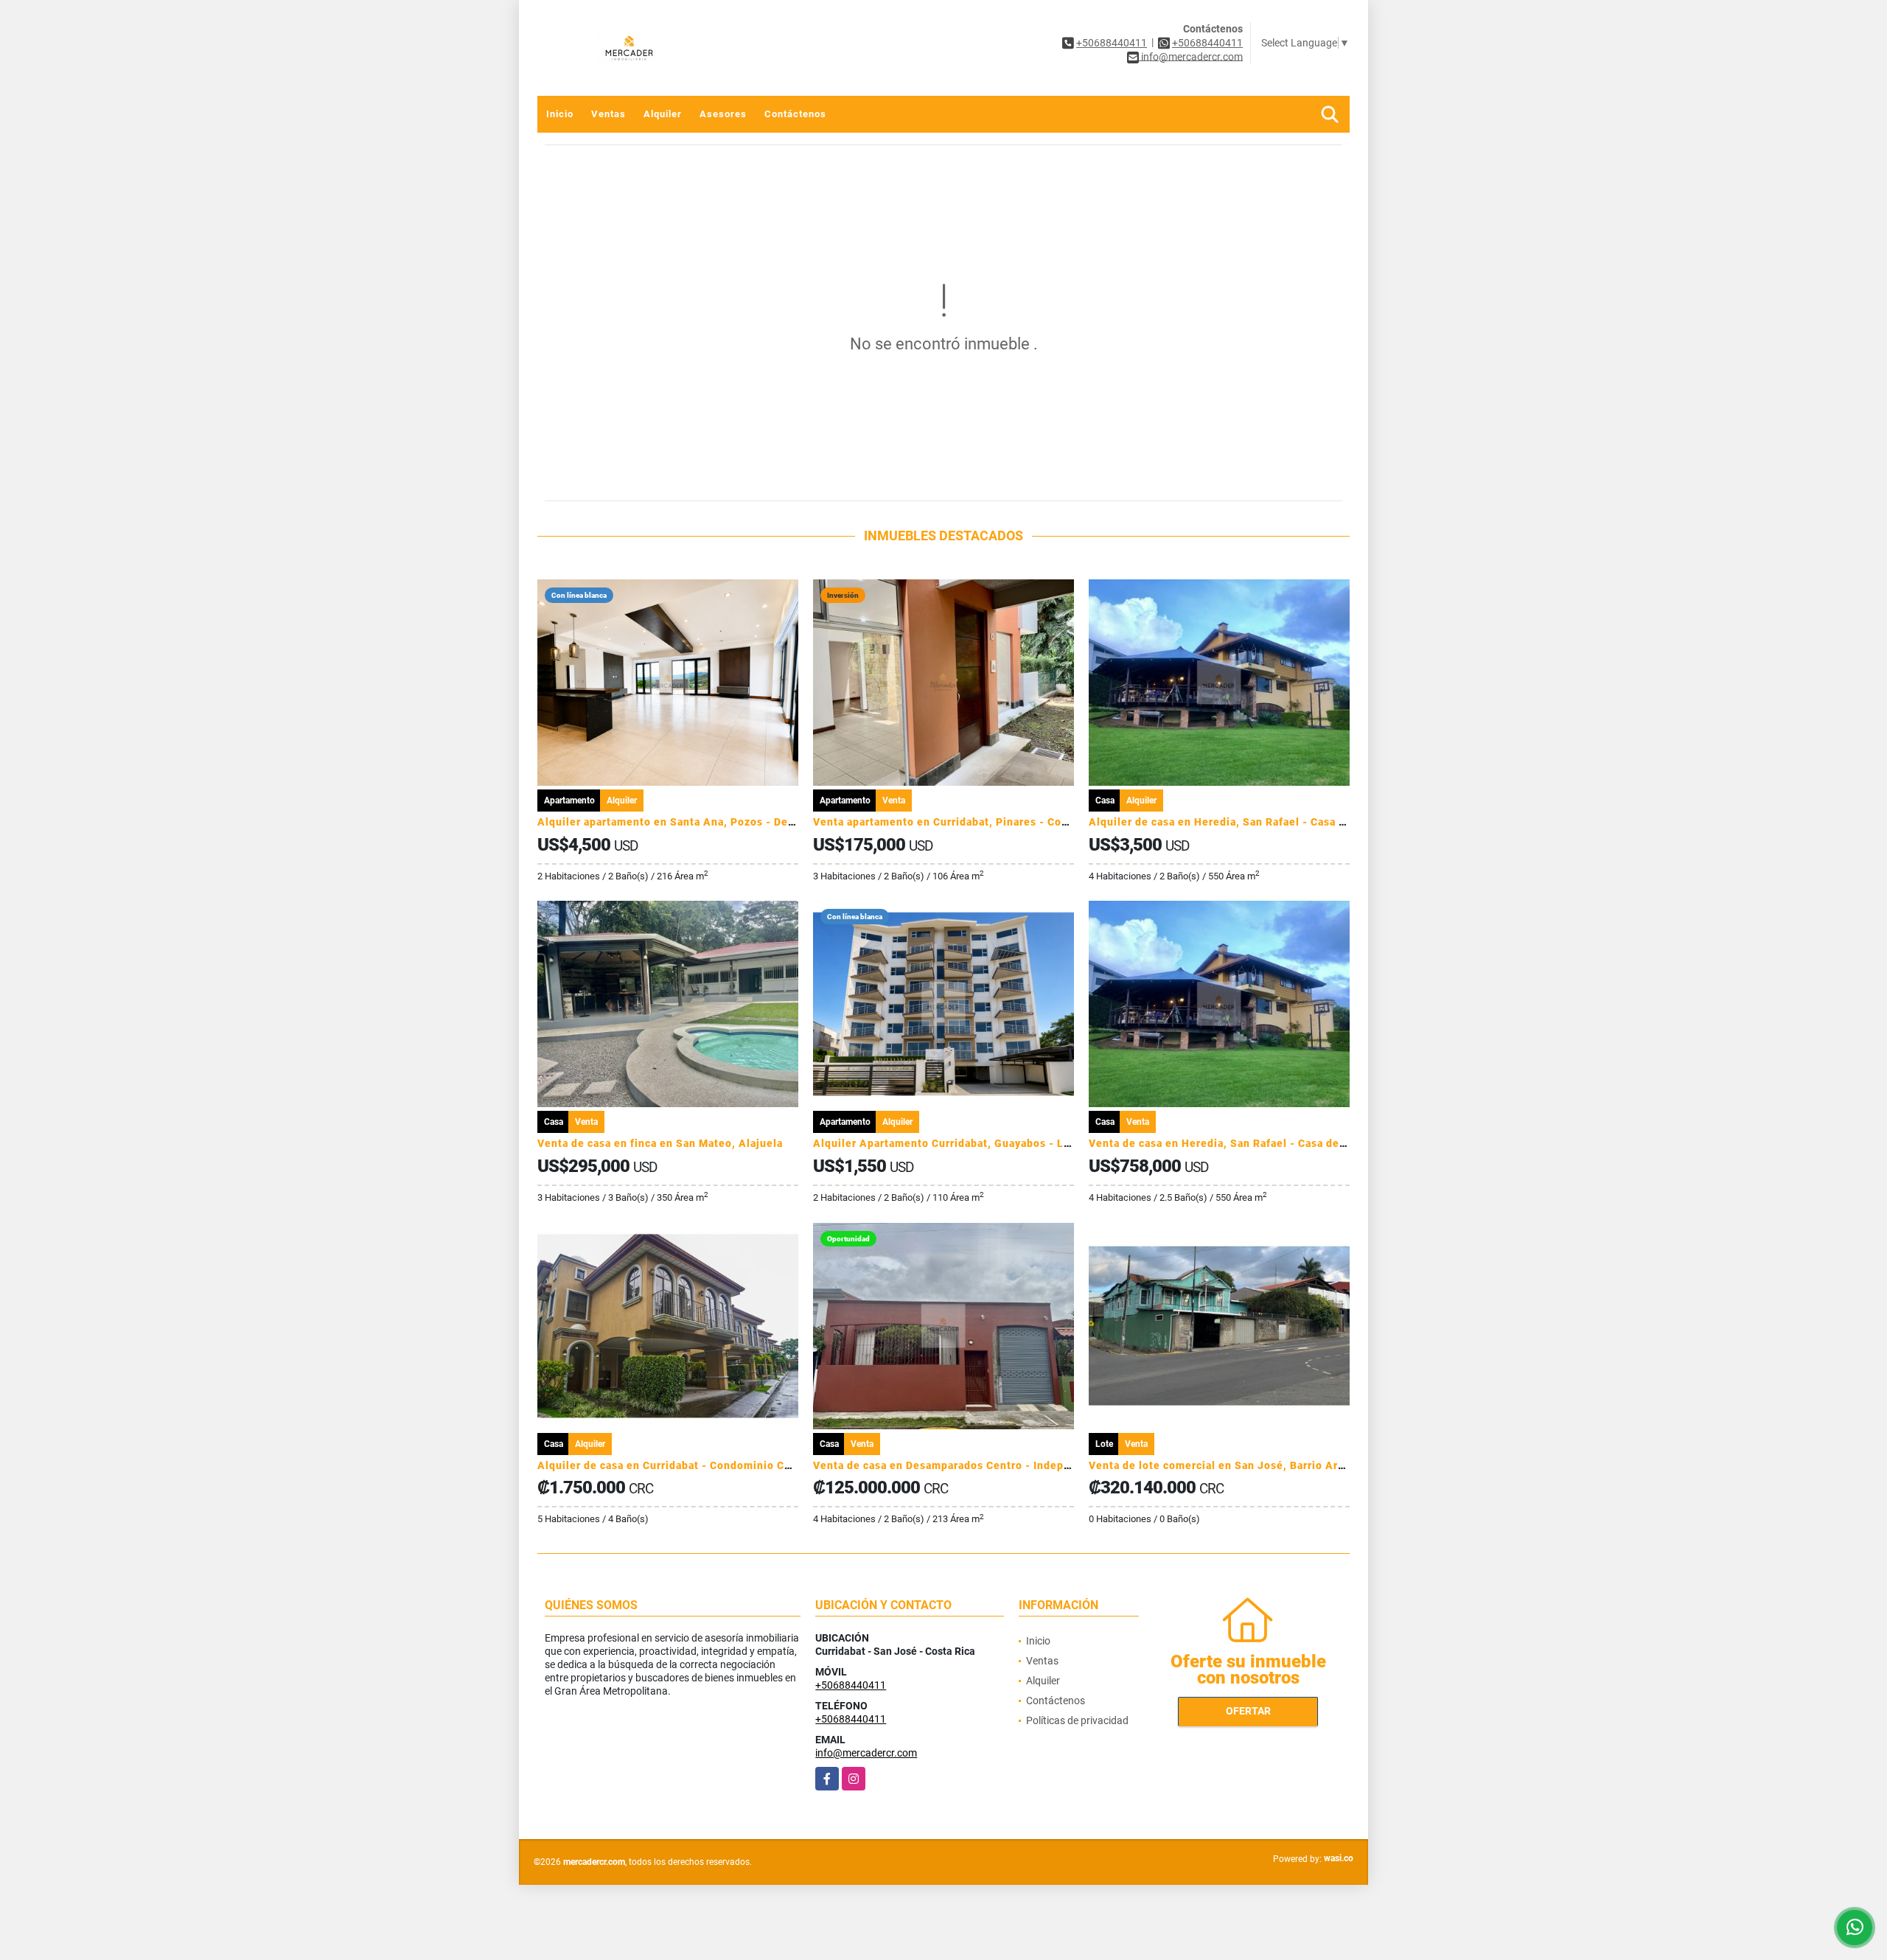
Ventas (608, 114)
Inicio (560, 114)
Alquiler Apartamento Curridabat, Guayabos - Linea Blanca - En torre (996, 1143)
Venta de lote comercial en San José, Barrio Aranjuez (1231, 1465)
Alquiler (663, 114)
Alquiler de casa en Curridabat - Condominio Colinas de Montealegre (721, 1465)
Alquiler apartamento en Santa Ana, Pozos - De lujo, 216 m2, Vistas (717, 822)
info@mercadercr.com (866, 1753)
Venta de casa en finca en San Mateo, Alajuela (660, 1143)
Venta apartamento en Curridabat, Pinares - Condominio (962, 822)
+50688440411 (1112, 43)
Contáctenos (795, 114)
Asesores (723, 114)
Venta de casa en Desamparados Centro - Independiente (962, 1465)
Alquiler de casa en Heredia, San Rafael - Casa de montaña (1245, 822)
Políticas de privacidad (1077, 1720)
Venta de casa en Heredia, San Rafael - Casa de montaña (1238, 1143)
